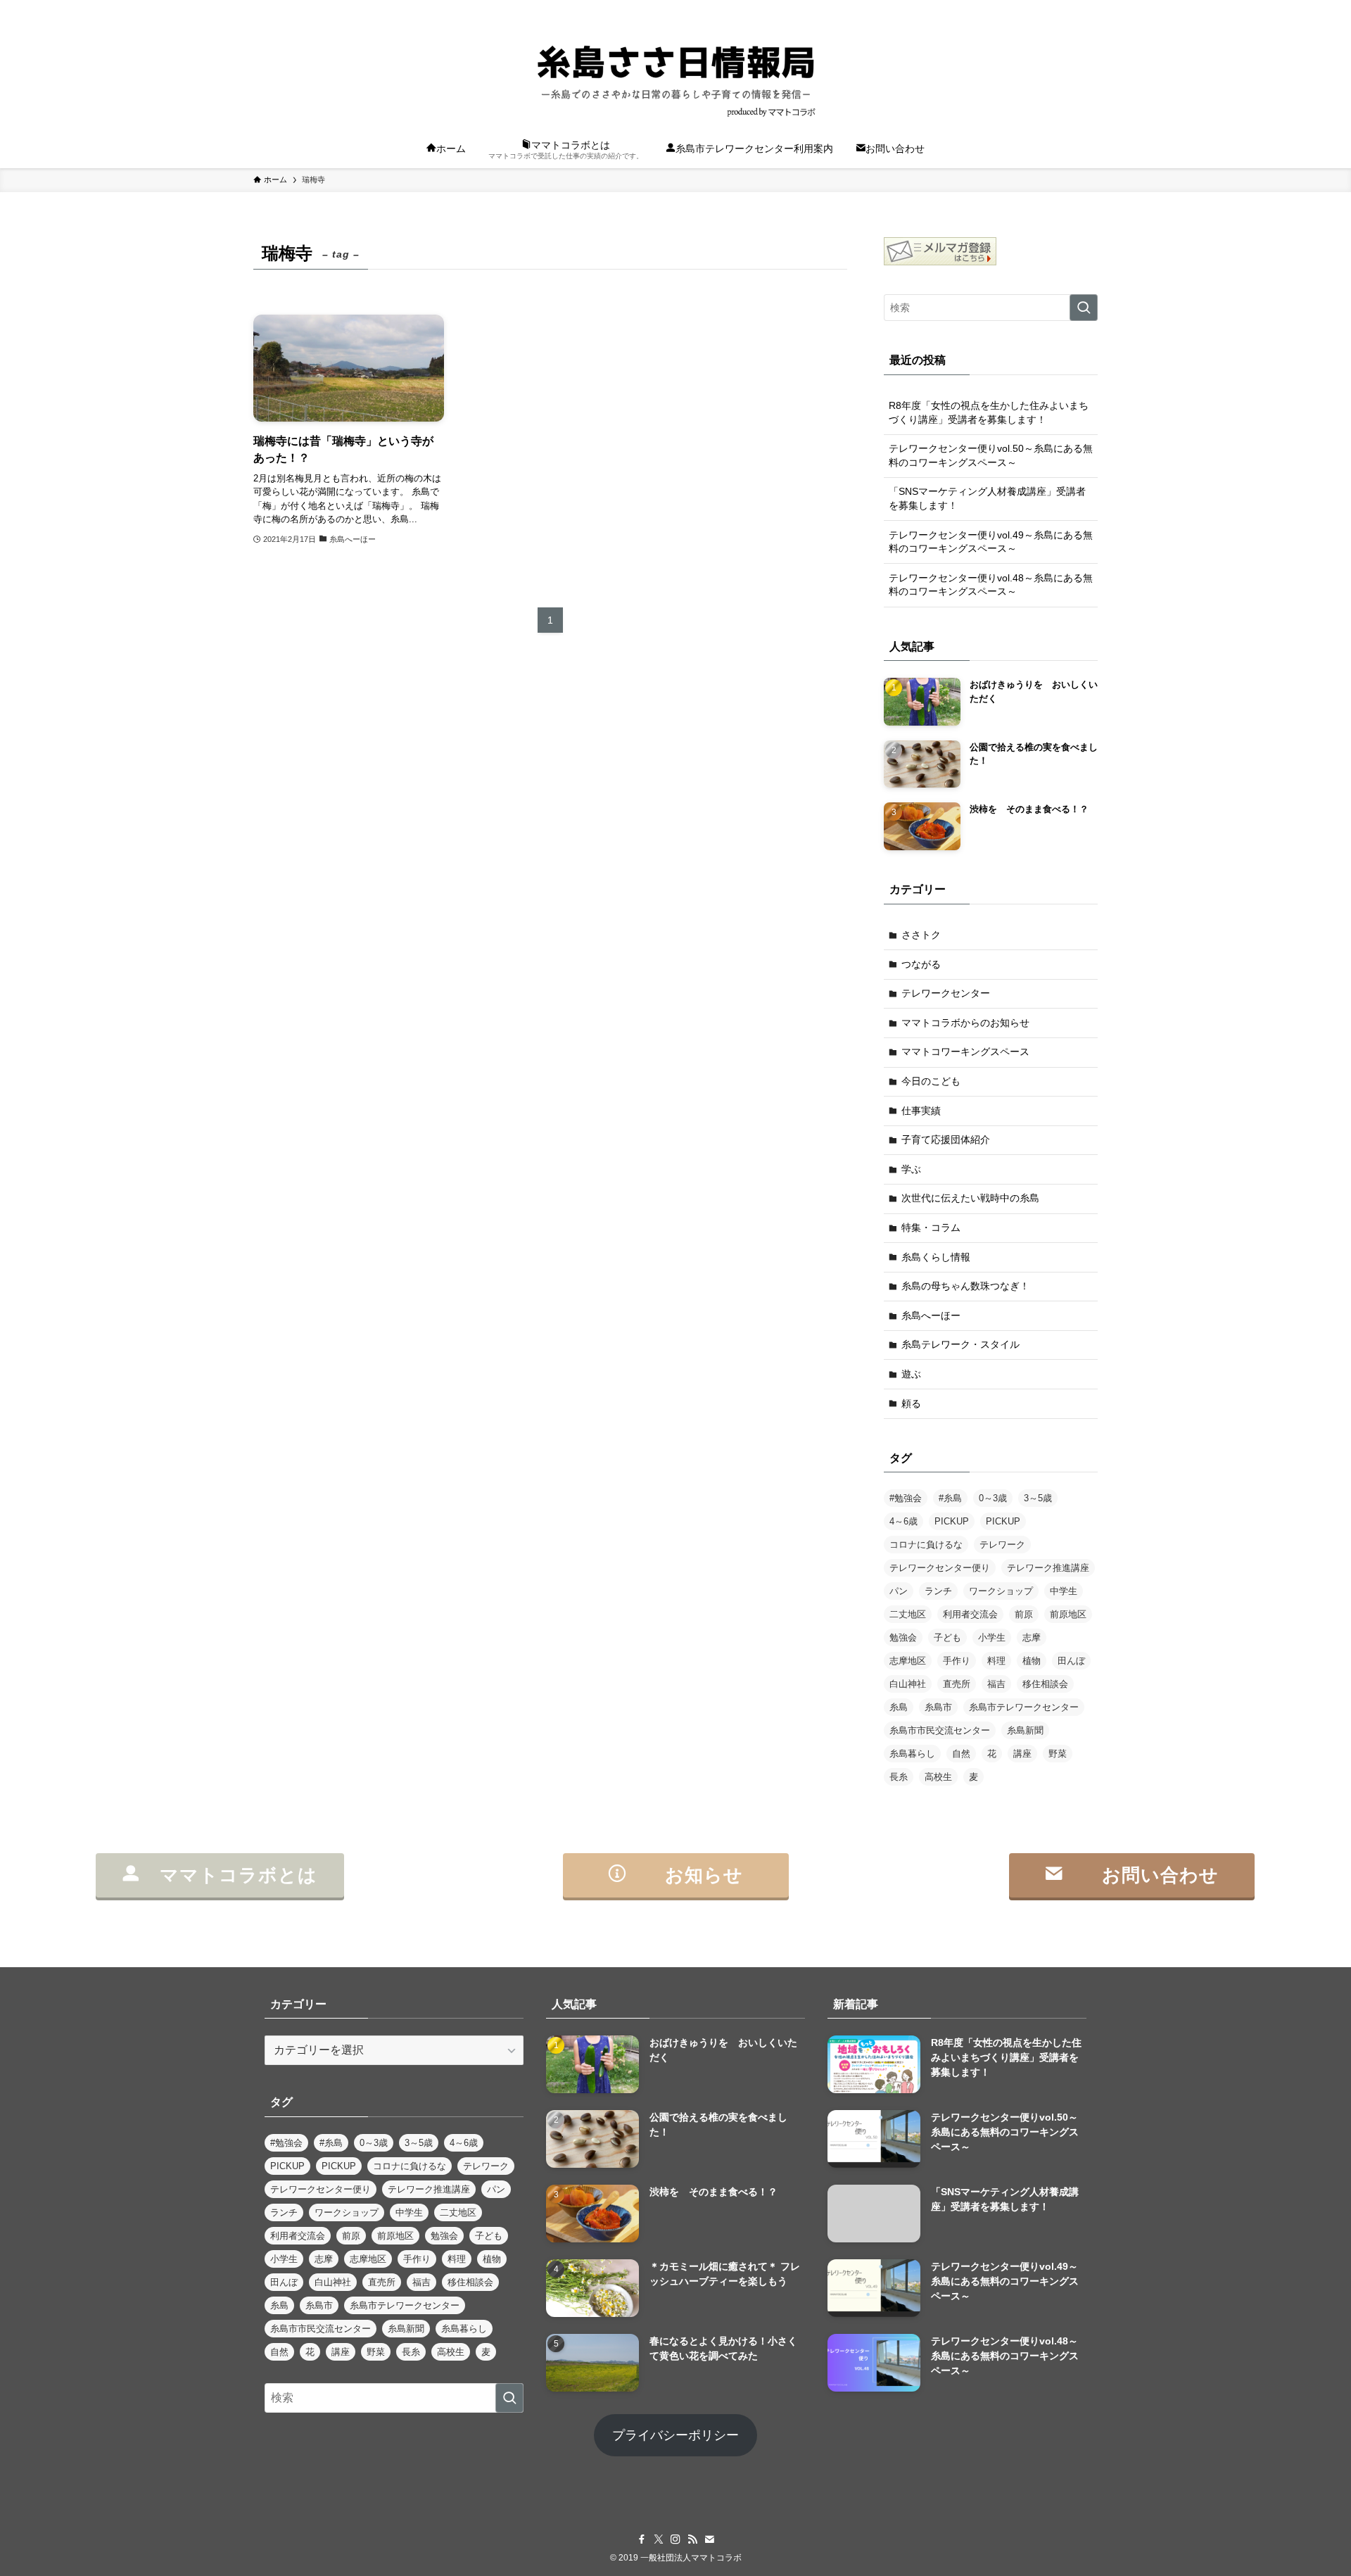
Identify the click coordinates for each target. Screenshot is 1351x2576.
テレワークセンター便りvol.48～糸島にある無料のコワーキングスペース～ (991, 585)
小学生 (992, 1637)
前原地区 (1068, 1614)
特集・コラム (931, 1227)
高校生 (938, 1777)
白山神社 (908, 1684)
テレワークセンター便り (940, 1568)
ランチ (938, 1591)
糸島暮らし (912, 1754)
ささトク (921, 935)
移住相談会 (1045, 1684)
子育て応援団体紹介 (946, 1139)
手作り (957, 1661)
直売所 (957, 1684)
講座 (1022, 1754)
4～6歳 (903, 1521)
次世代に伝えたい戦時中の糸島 (970, 1198)
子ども (947, 1637)
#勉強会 (906, 1498)
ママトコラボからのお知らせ (965, 1023)
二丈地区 (908, 1614)
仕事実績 (921, 1111)
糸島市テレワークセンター (1024, 1707)
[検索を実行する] (1084, 308)
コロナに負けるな (926, 1545)
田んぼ (1071, 1661)
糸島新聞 (1025, 1730)
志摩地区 (908, 1661)
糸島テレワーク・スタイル (960, 1344)
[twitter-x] (1015, 8)
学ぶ (911, 1169)
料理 (996, 1661)
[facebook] (997, 8)
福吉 (996, 1684)
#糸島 (950, 1498)
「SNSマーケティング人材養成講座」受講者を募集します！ (987, 498)
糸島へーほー (931, 1315)
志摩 (1032, 1637)
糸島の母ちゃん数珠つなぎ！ (965, 1286)
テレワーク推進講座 (1048, 1568)
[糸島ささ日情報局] (675, 75)
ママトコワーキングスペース (965, 1052)
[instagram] (1034, 8)
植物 (1032, 1661)
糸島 (899, 1707)
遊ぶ (911, 1374)
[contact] (1070, 8)
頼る (911, 1403)
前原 (1024, 1614)
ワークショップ (1001, 1591)
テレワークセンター (946, 993)
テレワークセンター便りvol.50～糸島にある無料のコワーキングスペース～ (991, 455)
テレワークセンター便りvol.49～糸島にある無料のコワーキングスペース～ (991, 542)
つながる (921, 964)
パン (899, 1591)
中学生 (1064, 1591)
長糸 (899, 1777)
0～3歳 (993, 1498)
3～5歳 (1038, 1498)
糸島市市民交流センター (940, 1730)
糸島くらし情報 (936, 1257)
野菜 (1058, 1754)
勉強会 (903, 1637)
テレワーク (1002, 1545)
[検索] (1089, 8)
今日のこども (931, 1081)
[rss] (1052, 8)
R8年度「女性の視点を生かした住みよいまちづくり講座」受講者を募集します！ (989, 412)
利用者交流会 (970, 1614)
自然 (961, 1754)
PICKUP (952, 1521)
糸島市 (938, 1707)
